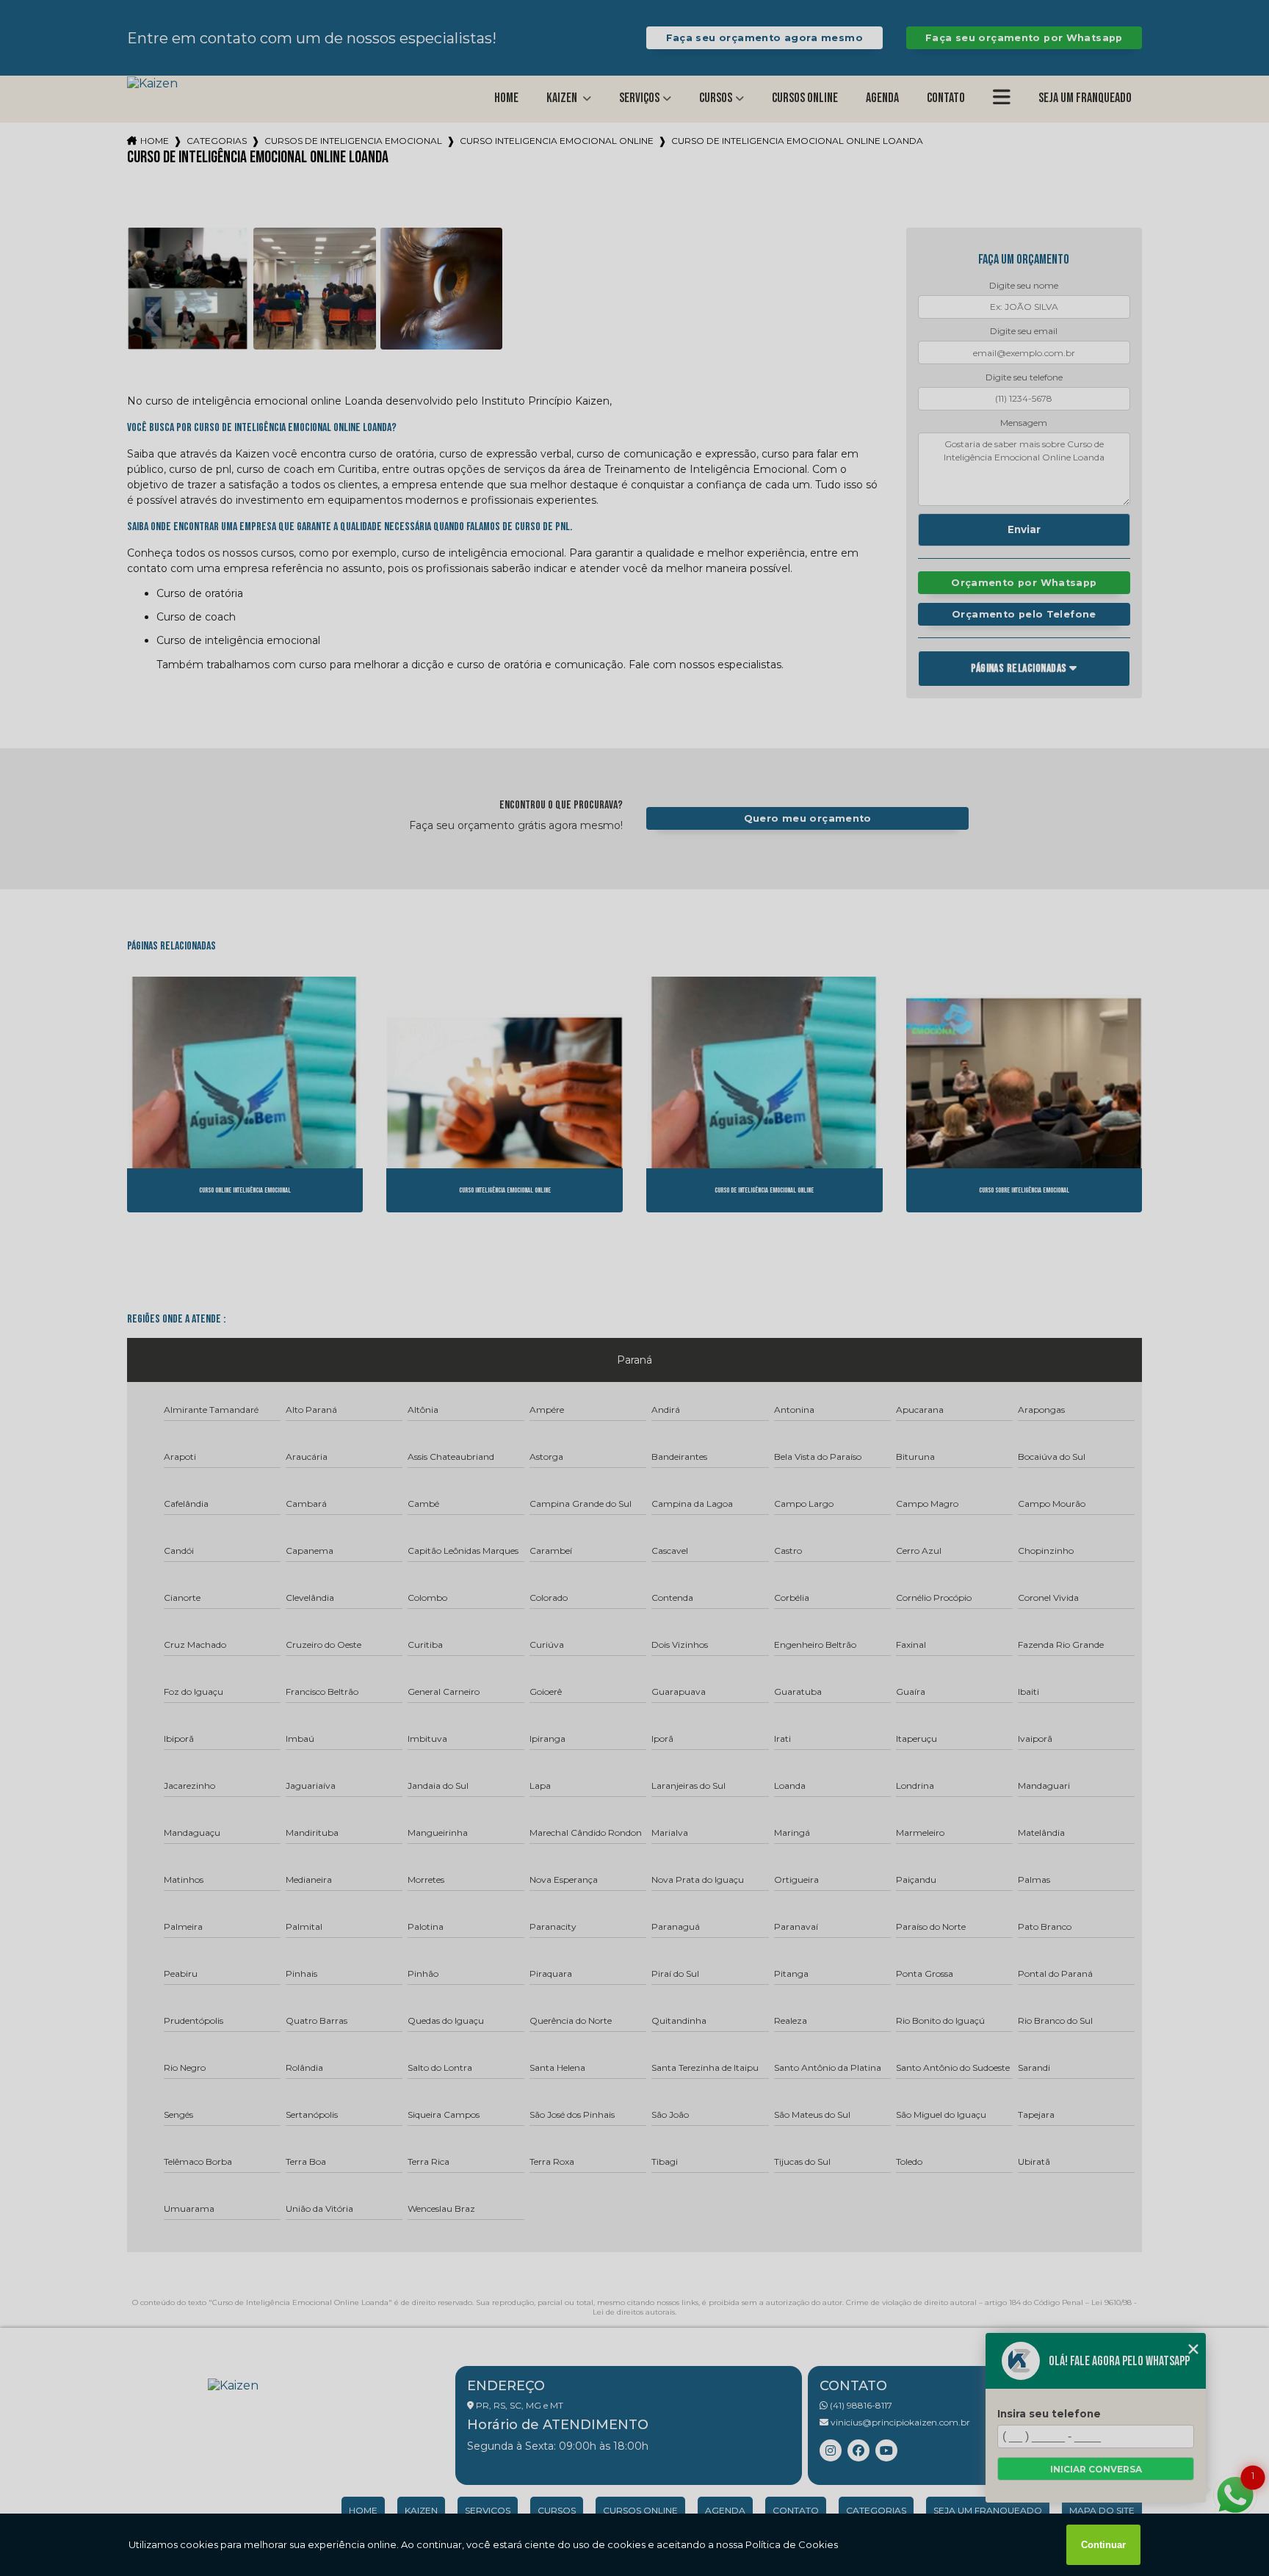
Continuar (1103, 2545)
